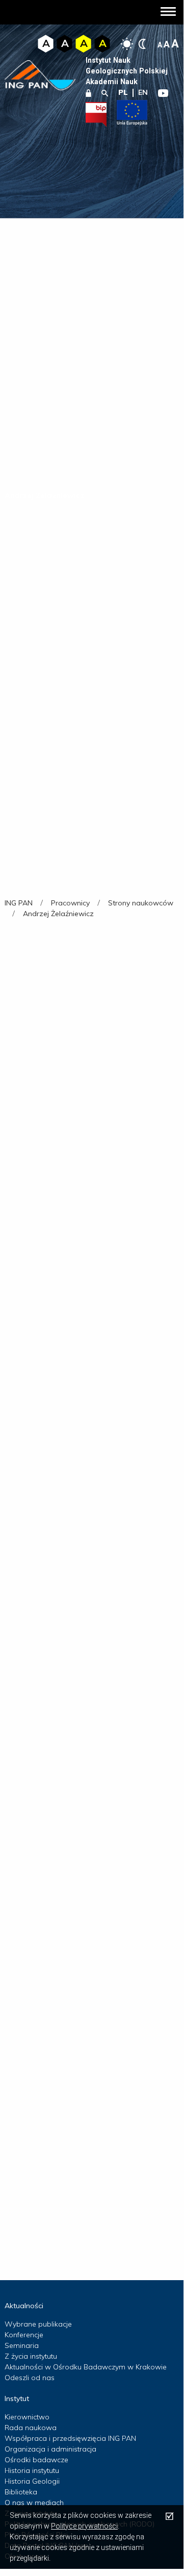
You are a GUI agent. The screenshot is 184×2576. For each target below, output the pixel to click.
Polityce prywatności (84, 2526)
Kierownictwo (27, 2417)
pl (123, 92)
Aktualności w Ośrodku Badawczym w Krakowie (86, 2367)
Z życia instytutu (31, 2356)
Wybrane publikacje (38, 2324)
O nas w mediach (34, 2503)
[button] (168, 12)
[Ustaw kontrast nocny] (142, 44)
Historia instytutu (32, 2470)
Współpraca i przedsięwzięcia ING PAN (70, 2438)
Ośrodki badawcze (36, 2460)
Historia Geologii (32, 2481)
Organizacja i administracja (50, 2449)
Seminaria (22, 2345)
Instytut (17, 2398)
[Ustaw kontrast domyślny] (127, 44)
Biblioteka (21, 2492)
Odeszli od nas (30, 2378)
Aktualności (24, 2306)
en (143, 92)
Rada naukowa (31, 2428)
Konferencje (24, 2335)
